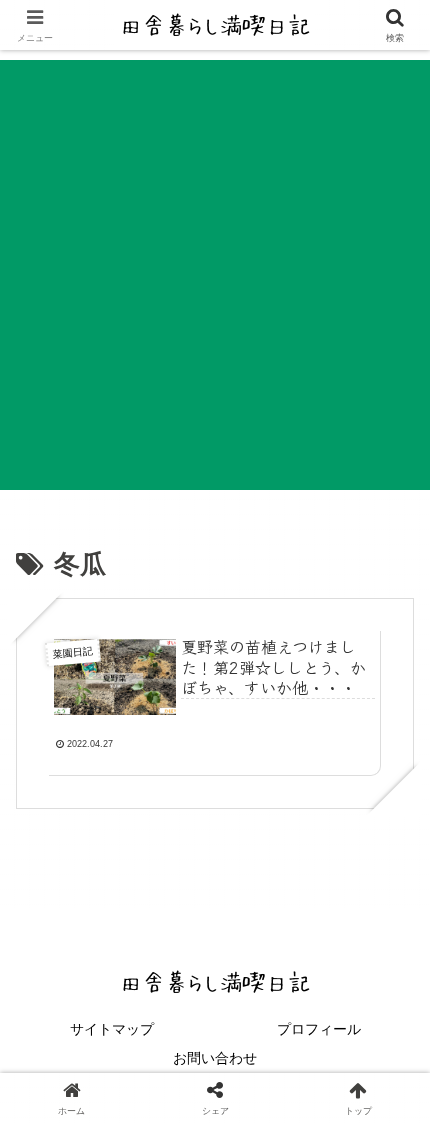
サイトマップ (112, 1029)
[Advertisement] (215, 275)
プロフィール (319, 1029)
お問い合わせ (215, 1058)
